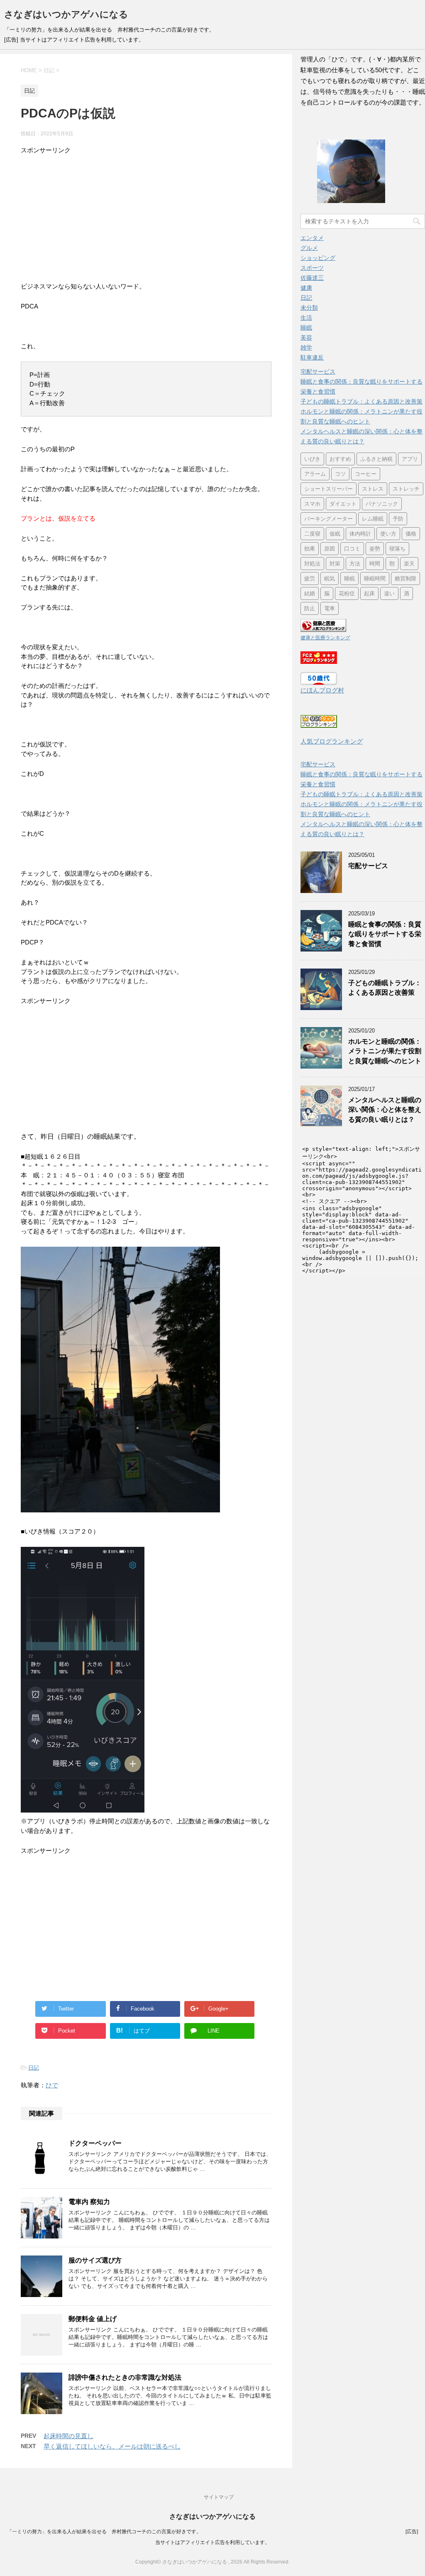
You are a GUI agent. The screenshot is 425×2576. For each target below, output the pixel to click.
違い (389, 593)
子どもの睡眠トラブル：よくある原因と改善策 (361, 401)
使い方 (388, 534)
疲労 (310, 579)
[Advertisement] (146, 213)
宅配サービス (318, 372)
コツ (340, 474)
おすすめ (340, 459)
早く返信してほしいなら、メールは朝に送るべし (112, 2446)
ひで (52, 2085)
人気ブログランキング (332, 741)
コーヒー (366, 474)
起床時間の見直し (68, 2436)
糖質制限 (405, 579)
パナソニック (382, 504)
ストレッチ (406, 489)
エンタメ (312, 238)
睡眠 (306, 328)
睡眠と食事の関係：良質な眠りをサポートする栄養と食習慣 (385, 934)
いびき (312, 459)
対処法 (312, 564)
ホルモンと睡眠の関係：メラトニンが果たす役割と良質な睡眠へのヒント (385, 1051)
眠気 (330, 579)
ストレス (373, 489)
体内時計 (360, 534)
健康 (306, 288)
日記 (34, 2068)
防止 (310, 608)
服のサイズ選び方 (95, 2260)
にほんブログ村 (322, 690)
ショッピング (318, 258)
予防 (398, 519)
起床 (369, 593)
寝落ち (397, 549)
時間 (375, 564)
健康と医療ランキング (325, 638)
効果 (310, 549)
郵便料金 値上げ (93, 2319)
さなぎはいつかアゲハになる (66, 14)
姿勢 (375, 549)
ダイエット (343, 504)
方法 (355, 564)
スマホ (312, 504)
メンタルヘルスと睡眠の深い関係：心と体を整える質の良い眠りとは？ (385, 1110)
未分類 (309, 308)
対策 (335, 564)
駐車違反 (312, 357)
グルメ (309, 248)
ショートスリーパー (329, 489)
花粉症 (347, 593)
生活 (306, 318)
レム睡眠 (373, 519)
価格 (411, 534)
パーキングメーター (329, 519)
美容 (306, 338)
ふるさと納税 (376, 459)
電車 (330, 608)
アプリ (410, 459)
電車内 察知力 (89, 2202)
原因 (330, 549)
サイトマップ (219, 2497)
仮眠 (335, 534)
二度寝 (312, 534)
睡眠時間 (375, 579)
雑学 (306, 347)
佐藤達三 (312, 278)
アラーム (315, 474)
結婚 (310, 593)
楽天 (409, 564)
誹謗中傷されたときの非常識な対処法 (125, 2377)
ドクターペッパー (95, 2143)
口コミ (352, 549)
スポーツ (312, 268)
